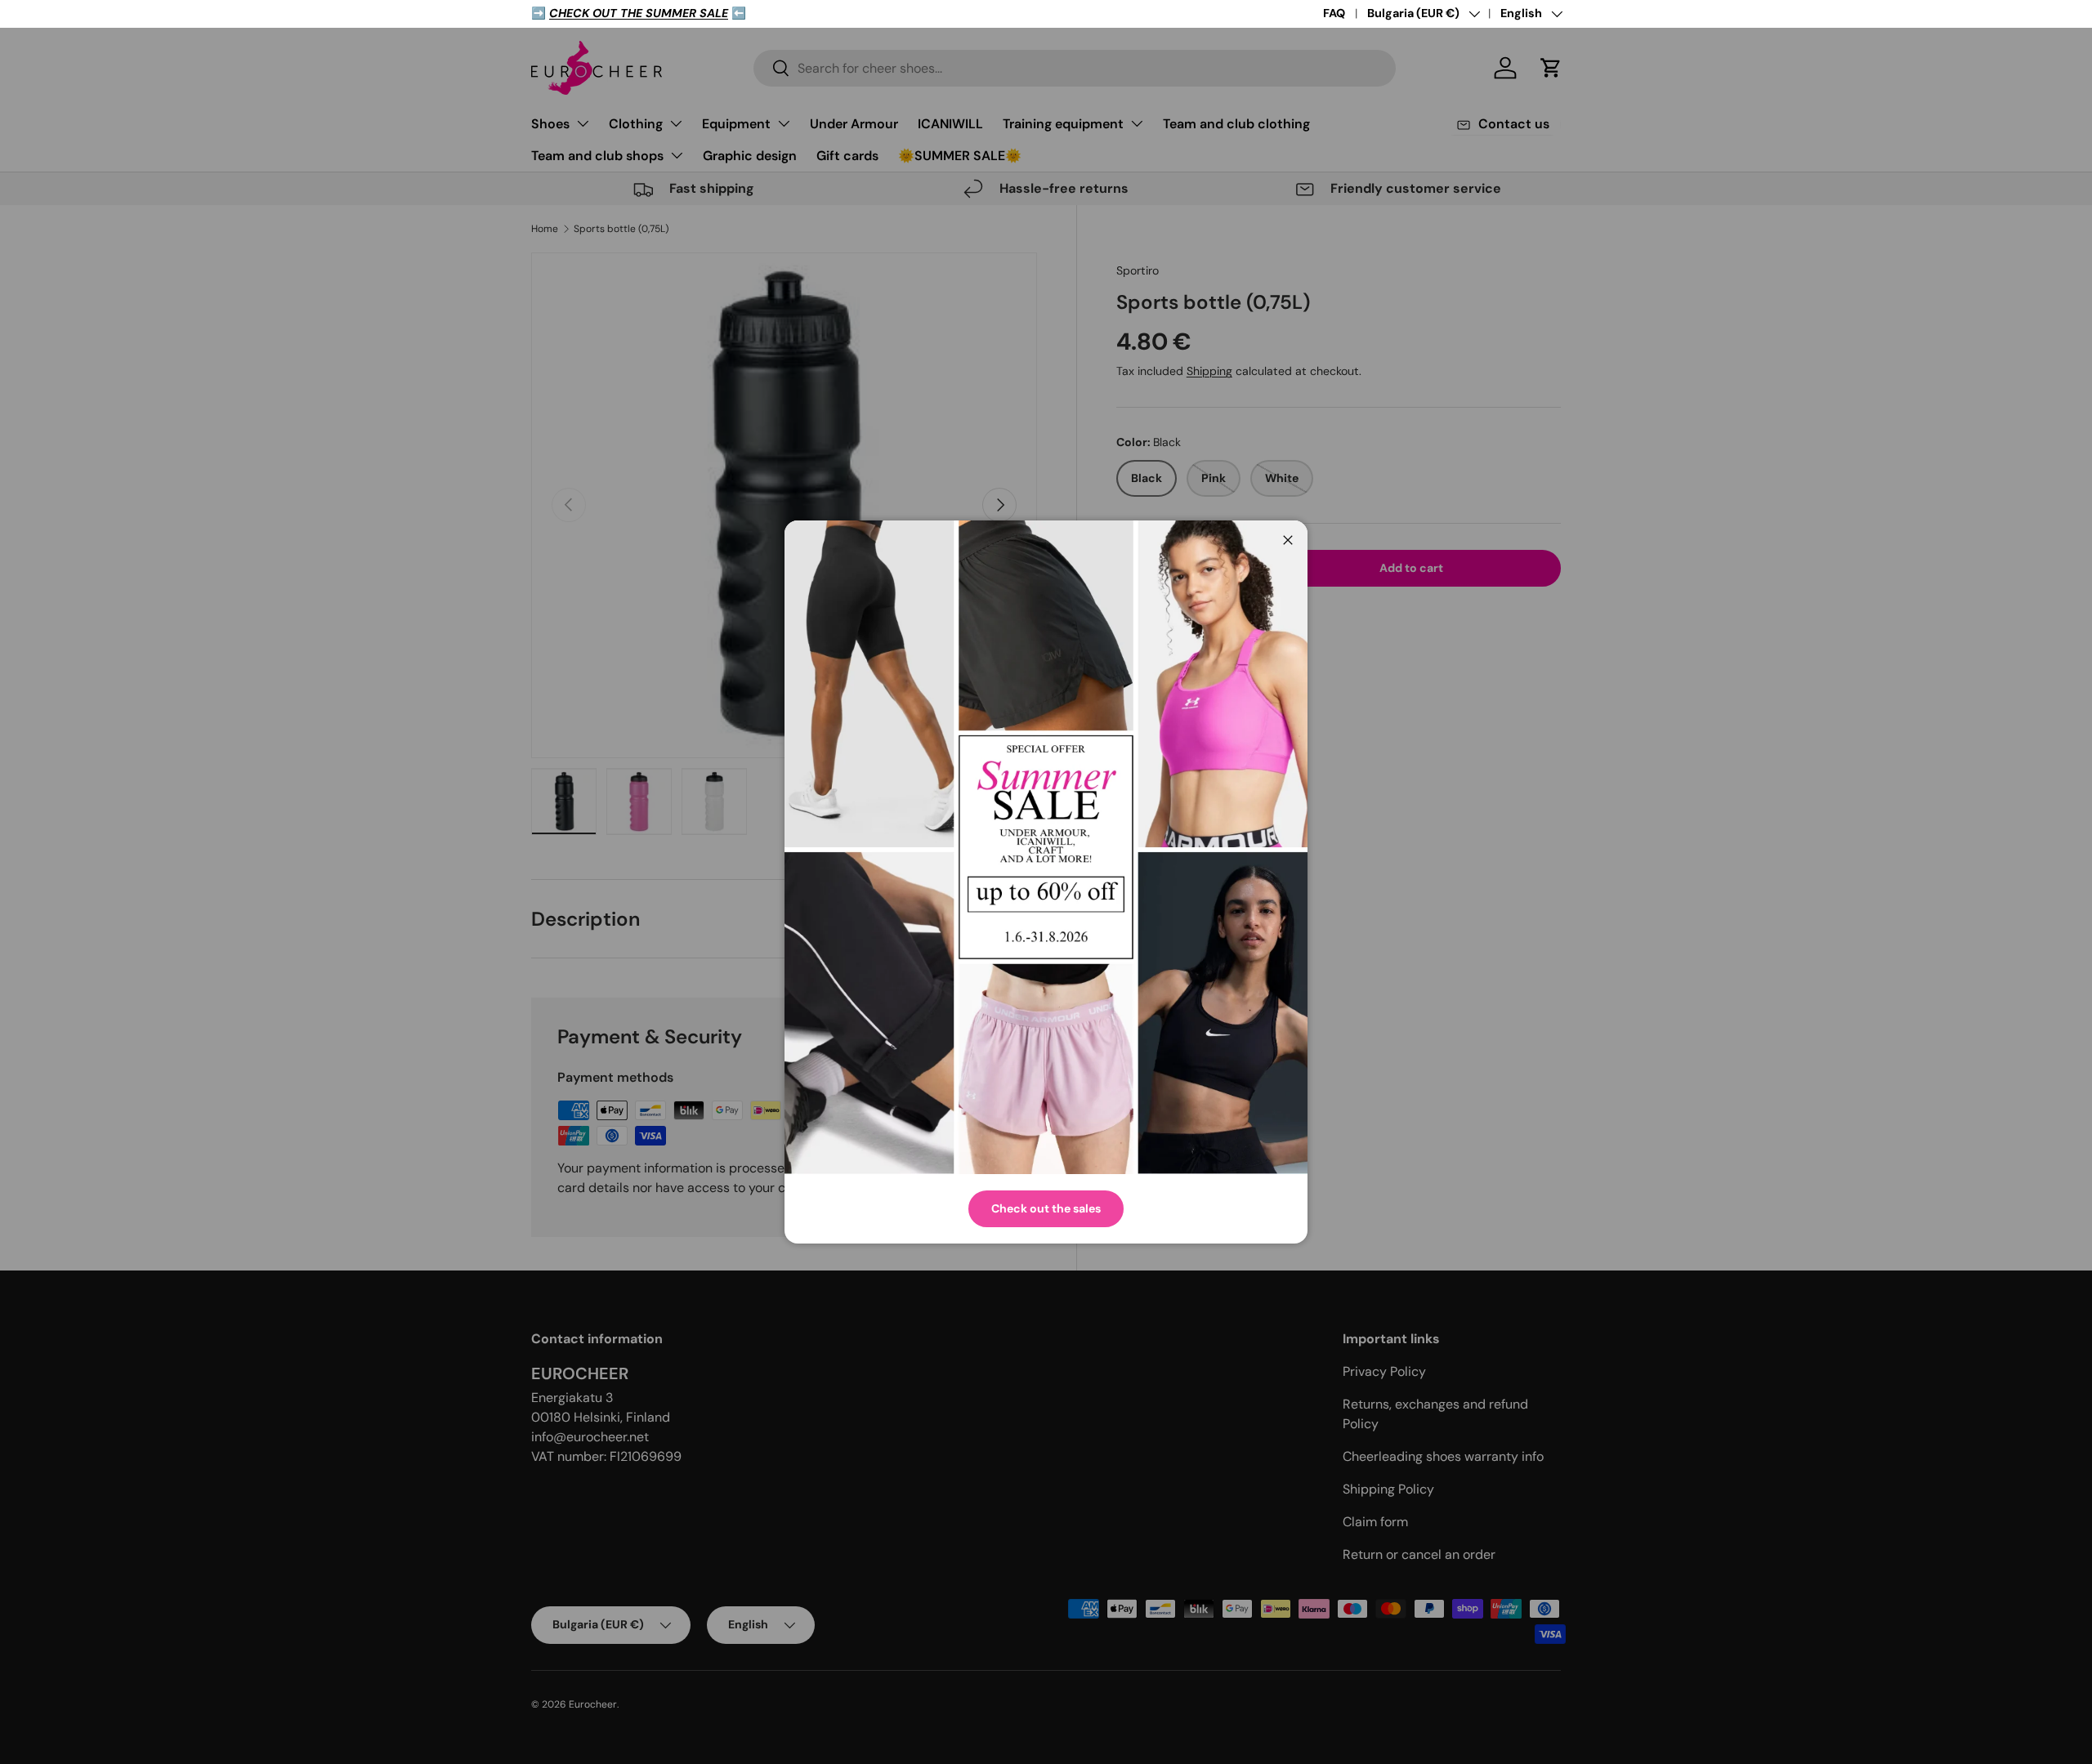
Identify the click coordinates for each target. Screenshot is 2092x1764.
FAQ (1334, 13)
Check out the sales (1046, 1208)
